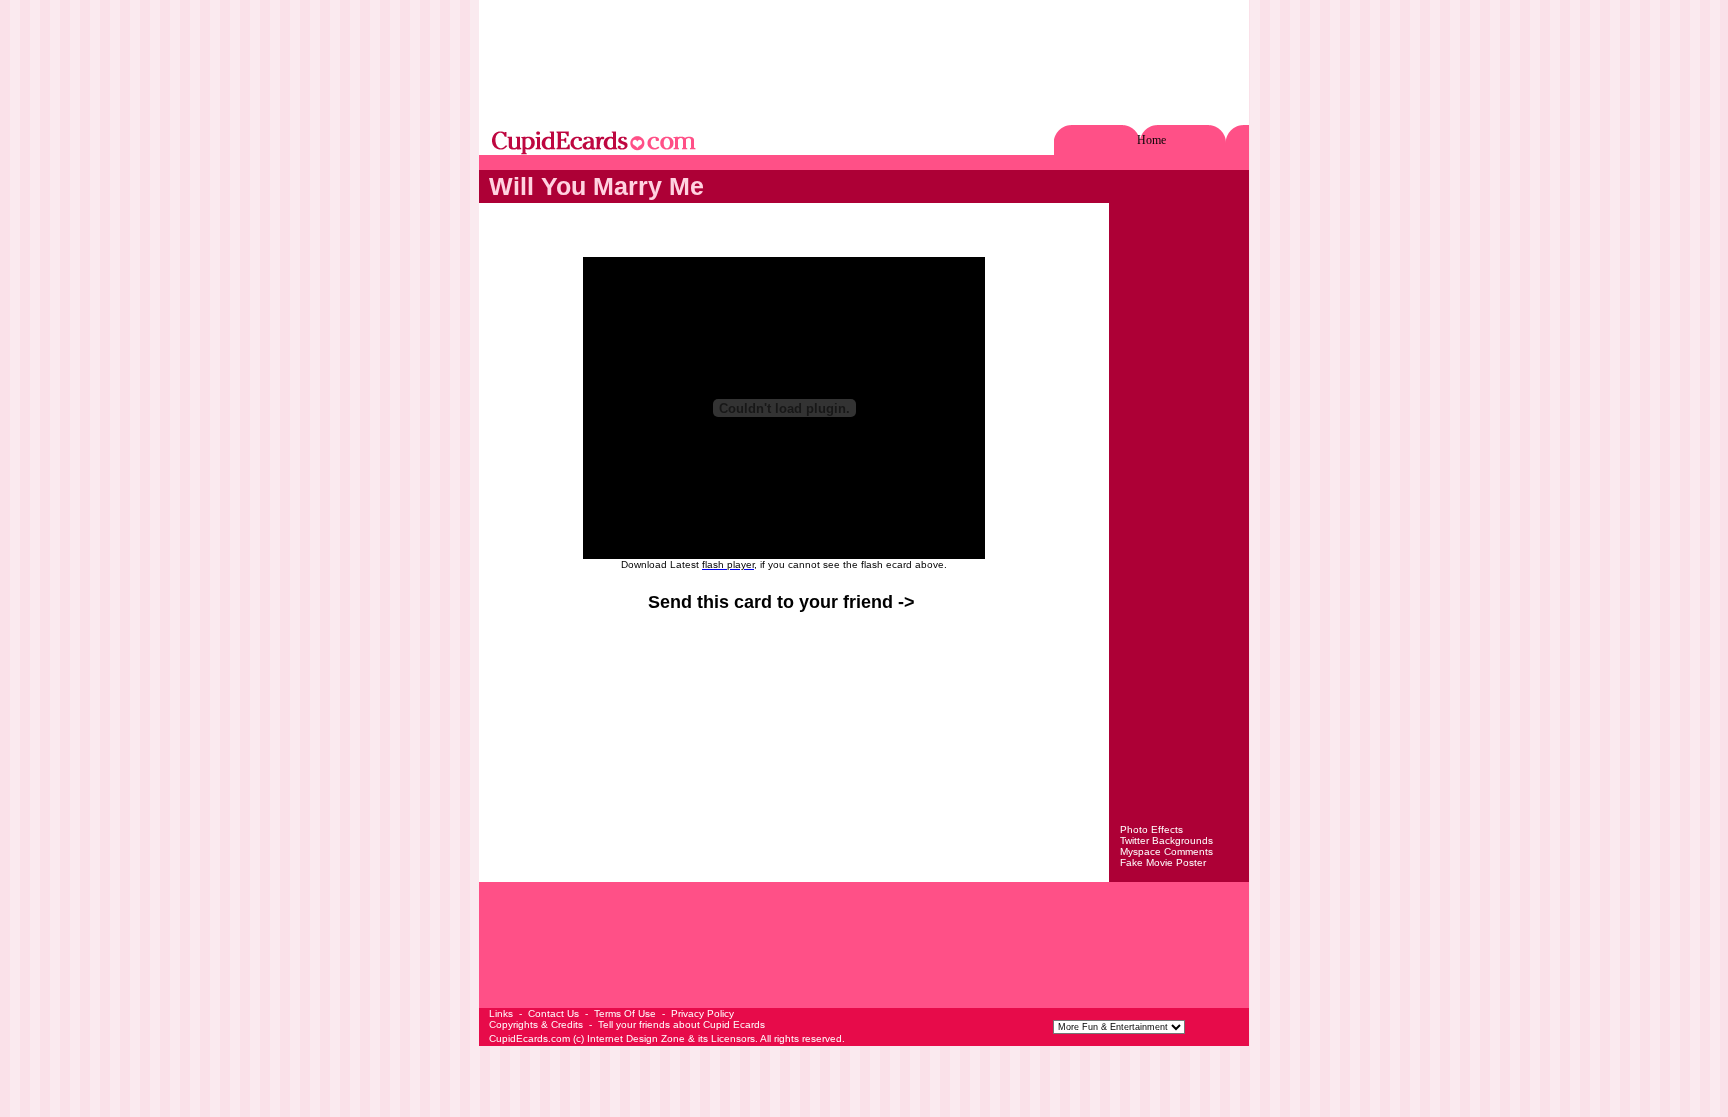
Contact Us (553, 1013)
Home (1151, 140)
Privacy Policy (702, 1013)
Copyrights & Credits (536, 1024)
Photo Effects (1151, 829)
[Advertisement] (864, 64)
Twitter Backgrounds (1166, 840)
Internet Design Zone (636, 1038)
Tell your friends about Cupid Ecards (681, 1024)
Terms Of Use (625, 1013)
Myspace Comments (1166, 851)
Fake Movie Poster (1163, 862)
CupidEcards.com (529, 1038)
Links (501, 1013)
